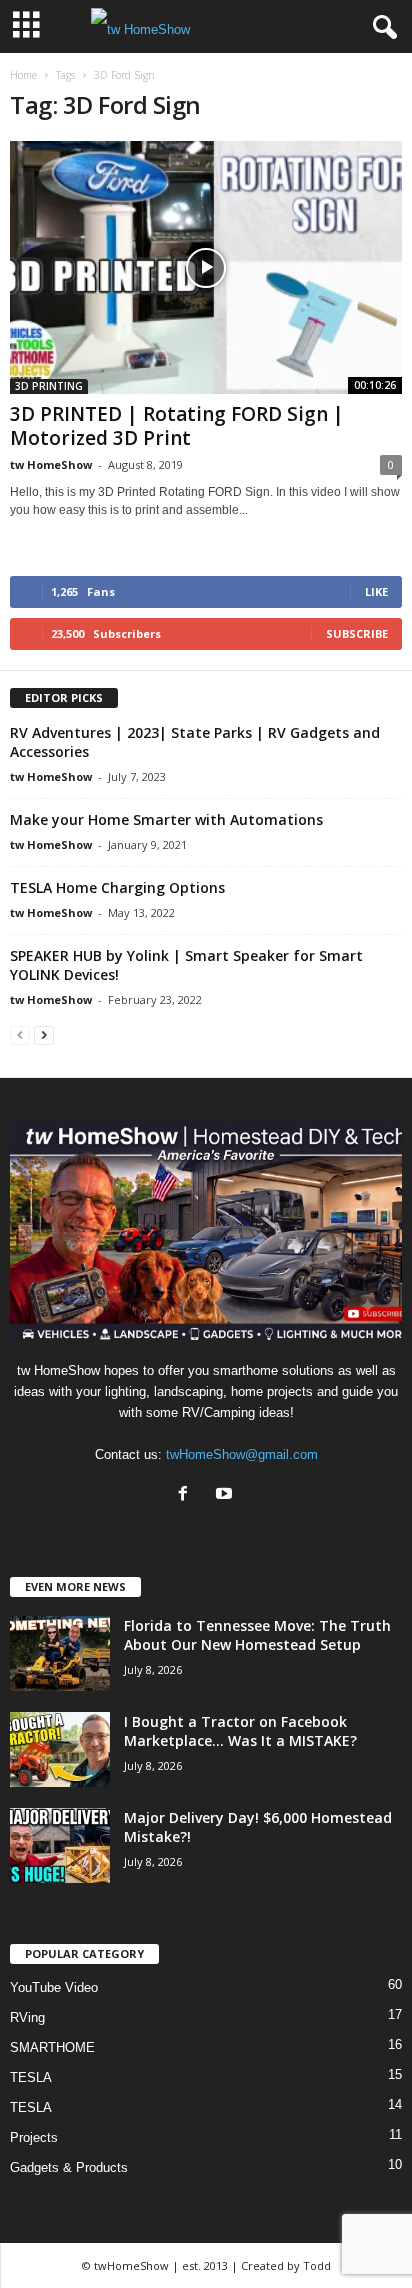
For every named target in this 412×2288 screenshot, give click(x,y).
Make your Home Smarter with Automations (166, 819)
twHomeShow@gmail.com (242, 1454)
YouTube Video (54, 1987)
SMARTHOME (52, 2047)
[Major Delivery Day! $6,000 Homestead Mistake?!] (60, 1845)
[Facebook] (187, 1495)
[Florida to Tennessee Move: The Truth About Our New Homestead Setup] (60, 1653)
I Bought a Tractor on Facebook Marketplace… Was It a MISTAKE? (240, 1731)
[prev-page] (20, 1034)
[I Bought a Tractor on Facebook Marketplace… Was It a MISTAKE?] (60, 1749)
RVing (27, 2017)
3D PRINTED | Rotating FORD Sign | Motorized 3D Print (177, 426)
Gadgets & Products (69, 2167)
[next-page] (44, 1034)
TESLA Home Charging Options (117, 887)
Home (23, 75)
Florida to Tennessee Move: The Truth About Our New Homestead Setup (257, 1635)
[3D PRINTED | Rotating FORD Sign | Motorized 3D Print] (206, 267)
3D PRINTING (49, 386)
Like (376, 591)
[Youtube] (226, 1495)
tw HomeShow (51, 464)
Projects (34, 2137)
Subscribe (357, 633)
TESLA (31, 2077)
